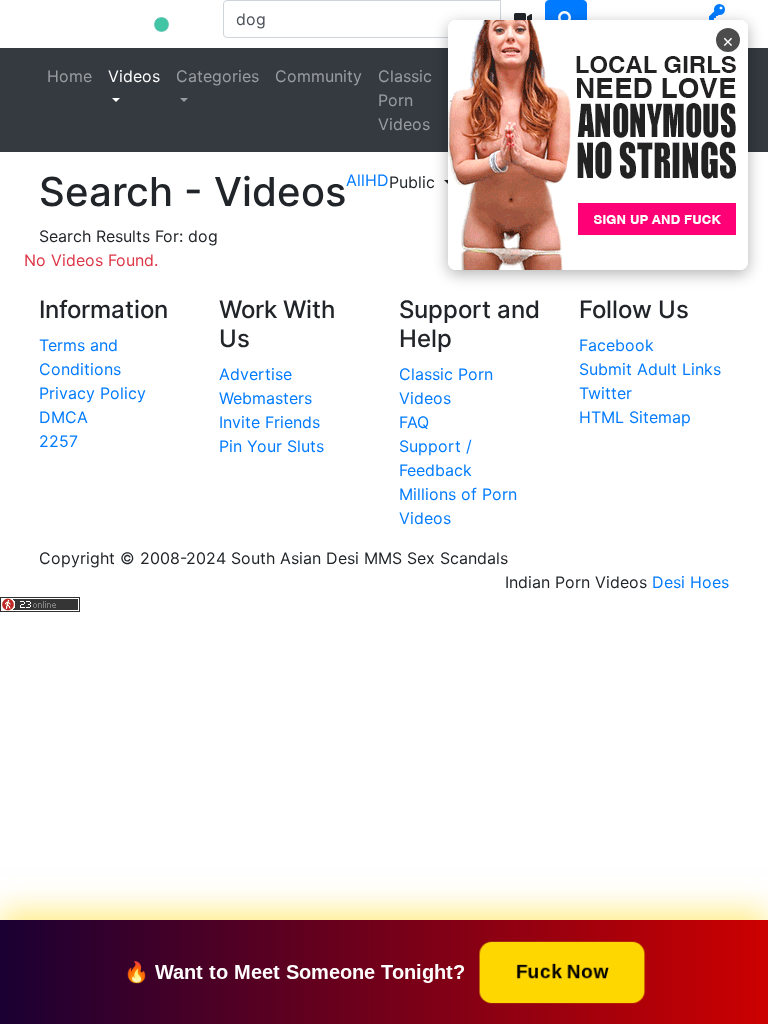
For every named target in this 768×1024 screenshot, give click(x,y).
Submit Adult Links (650, 369)
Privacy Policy (92, 393)
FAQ (414, 422)
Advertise (255, 374)
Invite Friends (269, 422)
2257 (58, 441)
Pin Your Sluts (271, 446)
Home (69, 76)
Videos (134, 76)
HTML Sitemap (635, 417)
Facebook (616, 345)
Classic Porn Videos (405, 100)
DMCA (63, 417)
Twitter (605, 393)
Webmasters (265, 398)
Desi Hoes (690, 582)
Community (318, 76)
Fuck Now (562, 970)
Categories (217, 76)
